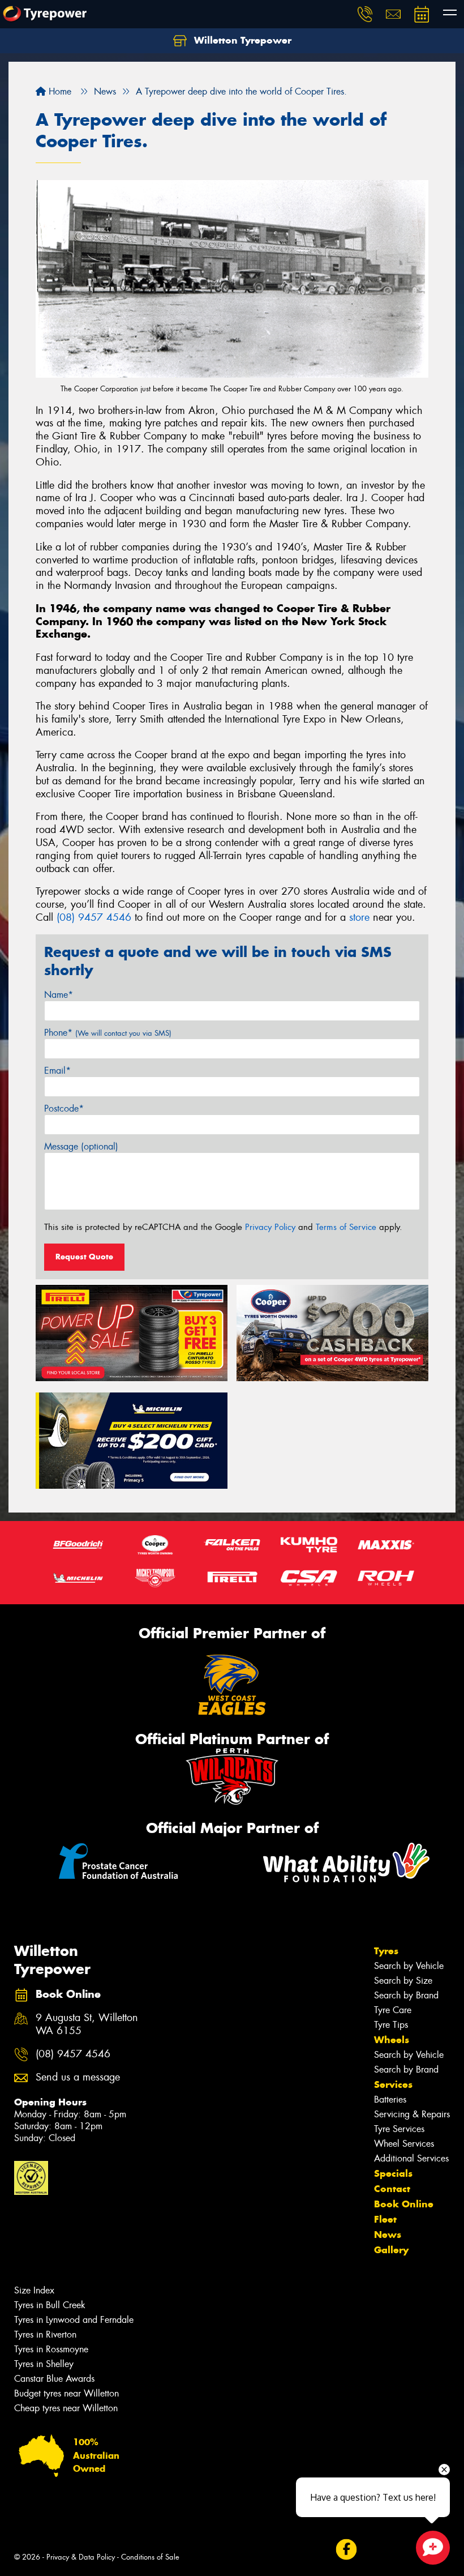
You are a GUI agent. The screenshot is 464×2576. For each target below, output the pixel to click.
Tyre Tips (391, 2025)
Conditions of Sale (150, 2557)
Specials (393, 2173)
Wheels (392, 2040)
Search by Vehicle (409, 1966)
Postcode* (64, 1108)
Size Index (34, 2290)
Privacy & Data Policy (81, 2557)
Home (59, 91)
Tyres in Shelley (44, 2364)
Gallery (391, 2250)
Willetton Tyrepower (241, 40)
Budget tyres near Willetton (66, 2393)
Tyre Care (393, 2010)
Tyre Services (399, 2129)
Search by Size (403, 1981)
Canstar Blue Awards (54, 2379)
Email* (57, 1071)
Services (393, 2084)
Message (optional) (81, 1146)
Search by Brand (406, 1995)
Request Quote (84, 1257)
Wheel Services (404, 2144)
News (388, 2235)
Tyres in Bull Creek (50, 2305)
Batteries (390, 2099)
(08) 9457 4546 (94, 917)
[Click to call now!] (365, 14)
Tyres (386, 1951)
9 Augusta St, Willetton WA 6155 (87, 2024)
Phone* (108, 1033)
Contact (392, 2189)
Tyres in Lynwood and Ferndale (74, 2320)
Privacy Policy (270, 1227)
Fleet (385, 2219)
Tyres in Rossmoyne (51, 2349)
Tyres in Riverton (45, 2334)
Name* (59, 995)
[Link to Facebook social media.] (346, 2549)
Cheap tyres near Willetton (66, 2408)
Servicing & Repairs (412, 2114)
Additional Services (411, 2158)
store (359, 917)
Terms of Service (346, 1227)
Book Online (404, 2204)
